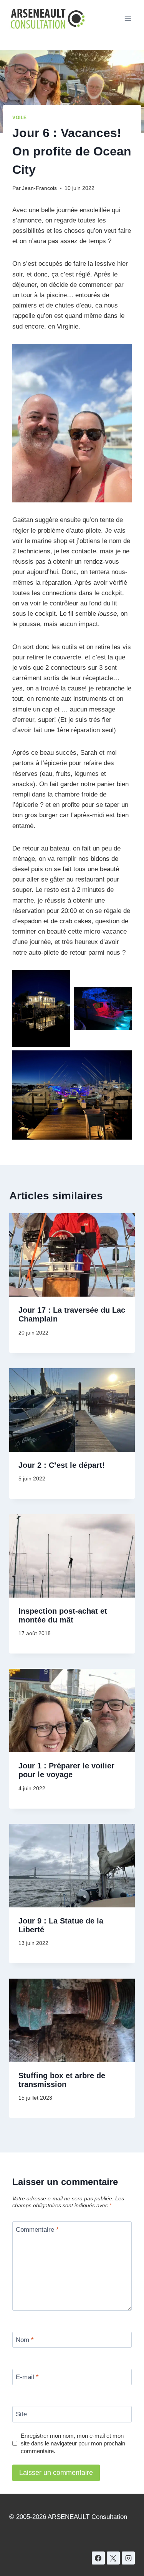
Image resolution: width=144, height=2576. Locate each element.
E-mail (27, 2377)
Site (21, 2414)
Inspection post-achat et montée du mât (63, 1615)
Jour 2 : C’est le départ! (62, 1465)
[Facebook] (98, 2558)
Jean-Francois (39, 188)
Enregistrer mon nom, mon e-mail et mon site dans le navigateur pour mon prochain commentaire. (73, 2443)
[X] (113, 2558)
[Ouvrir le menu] (128, 19)
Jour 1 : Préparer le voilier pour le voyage (66, 1770)
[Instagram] (128, 2558)
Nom (25, 2340)
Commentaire (37, 2230)
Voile (20, 118)
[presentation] (72, 1255)
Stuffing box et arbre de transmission (62, 2080)
